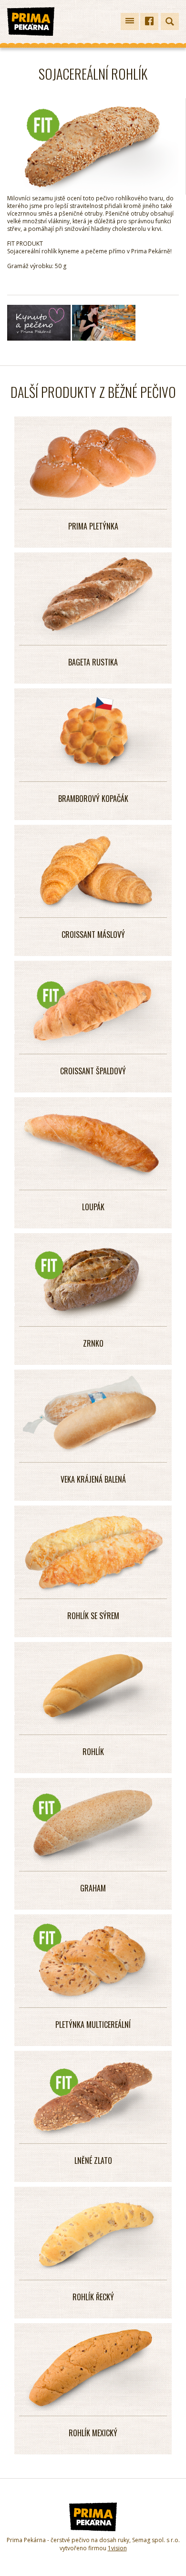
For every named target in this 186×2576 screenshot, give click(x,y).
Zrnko (93, 1343)
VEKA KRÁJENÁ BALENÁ (93, 1479)
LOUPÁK (93, 1207)
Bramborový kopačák (93, 799)
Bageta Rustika (93, 662)
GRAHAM (93, 1888)
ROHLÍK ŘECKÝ (93, 2297)
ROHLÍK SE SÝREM (93, 1616)
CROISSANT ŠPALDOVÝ (93, 1071)
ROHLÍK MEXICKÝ (93, 2433)
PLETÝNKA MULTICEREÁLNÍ (93, 2025)
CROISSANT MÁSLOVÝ (93, 935)
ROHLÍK (93, 1752)
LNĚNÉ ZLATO (93, 2161)
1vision (117, 2548)
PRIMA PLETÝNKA (93, 526)
